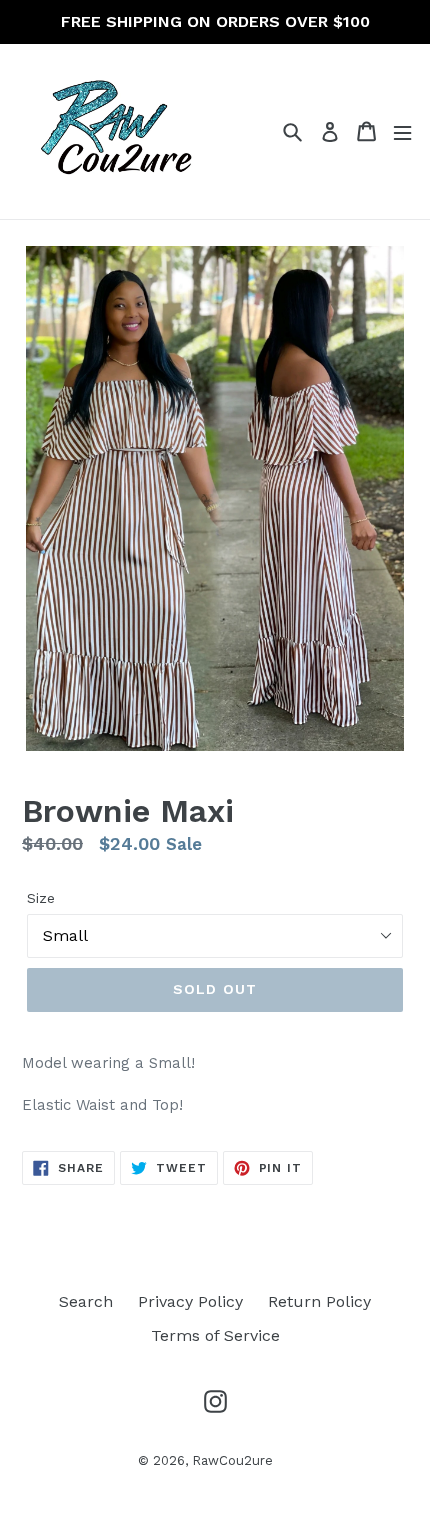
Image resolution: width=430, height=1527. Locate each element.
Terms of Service (215, 1335)
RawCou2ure (232, 1460)
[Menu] (402, 131)
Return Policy (319, 1301)
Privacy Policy (190, 1301)
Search (86, 1301)
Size (41, 898)
